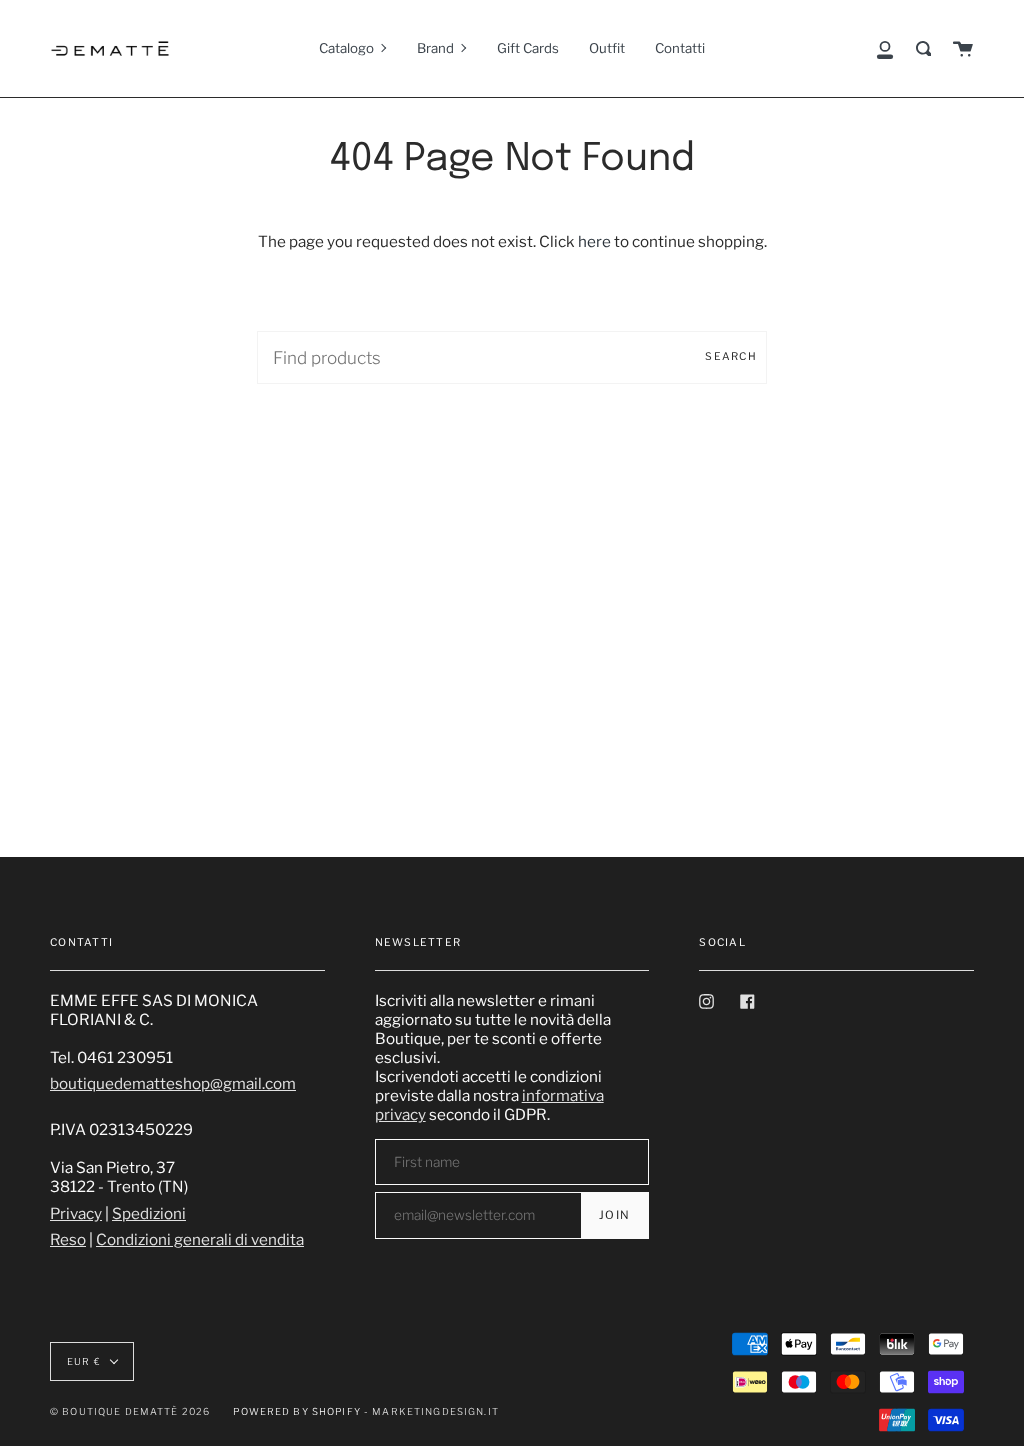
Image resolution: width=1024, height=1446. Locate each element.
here (594, 241)
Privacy (76, 1213)
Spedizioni (149, 1213)
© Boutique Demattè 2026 (130, 1411)
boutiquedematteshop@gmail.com (173, 1083)
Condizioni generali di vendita (200, 1239)
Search (731, 356)
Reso (68, 1239)
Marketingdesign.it (435, 1411)
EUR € (84, 1361)
